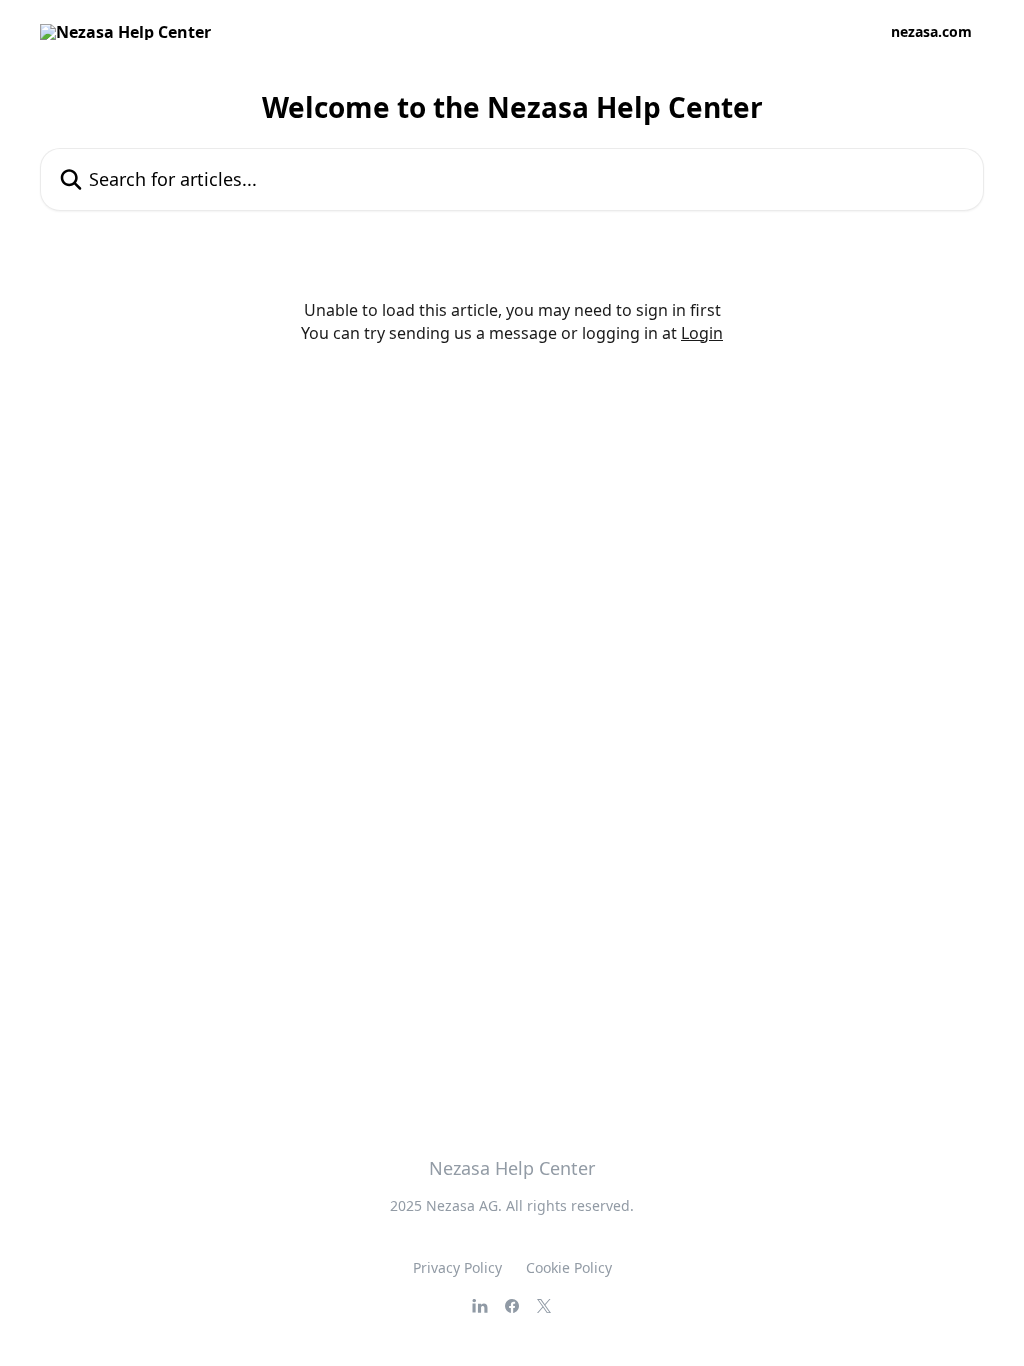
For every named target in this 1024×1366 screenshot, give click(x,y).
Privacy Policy (457, 1267)
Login (702, 333)
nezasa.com (931, 32)
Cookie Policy (569, 1267)
